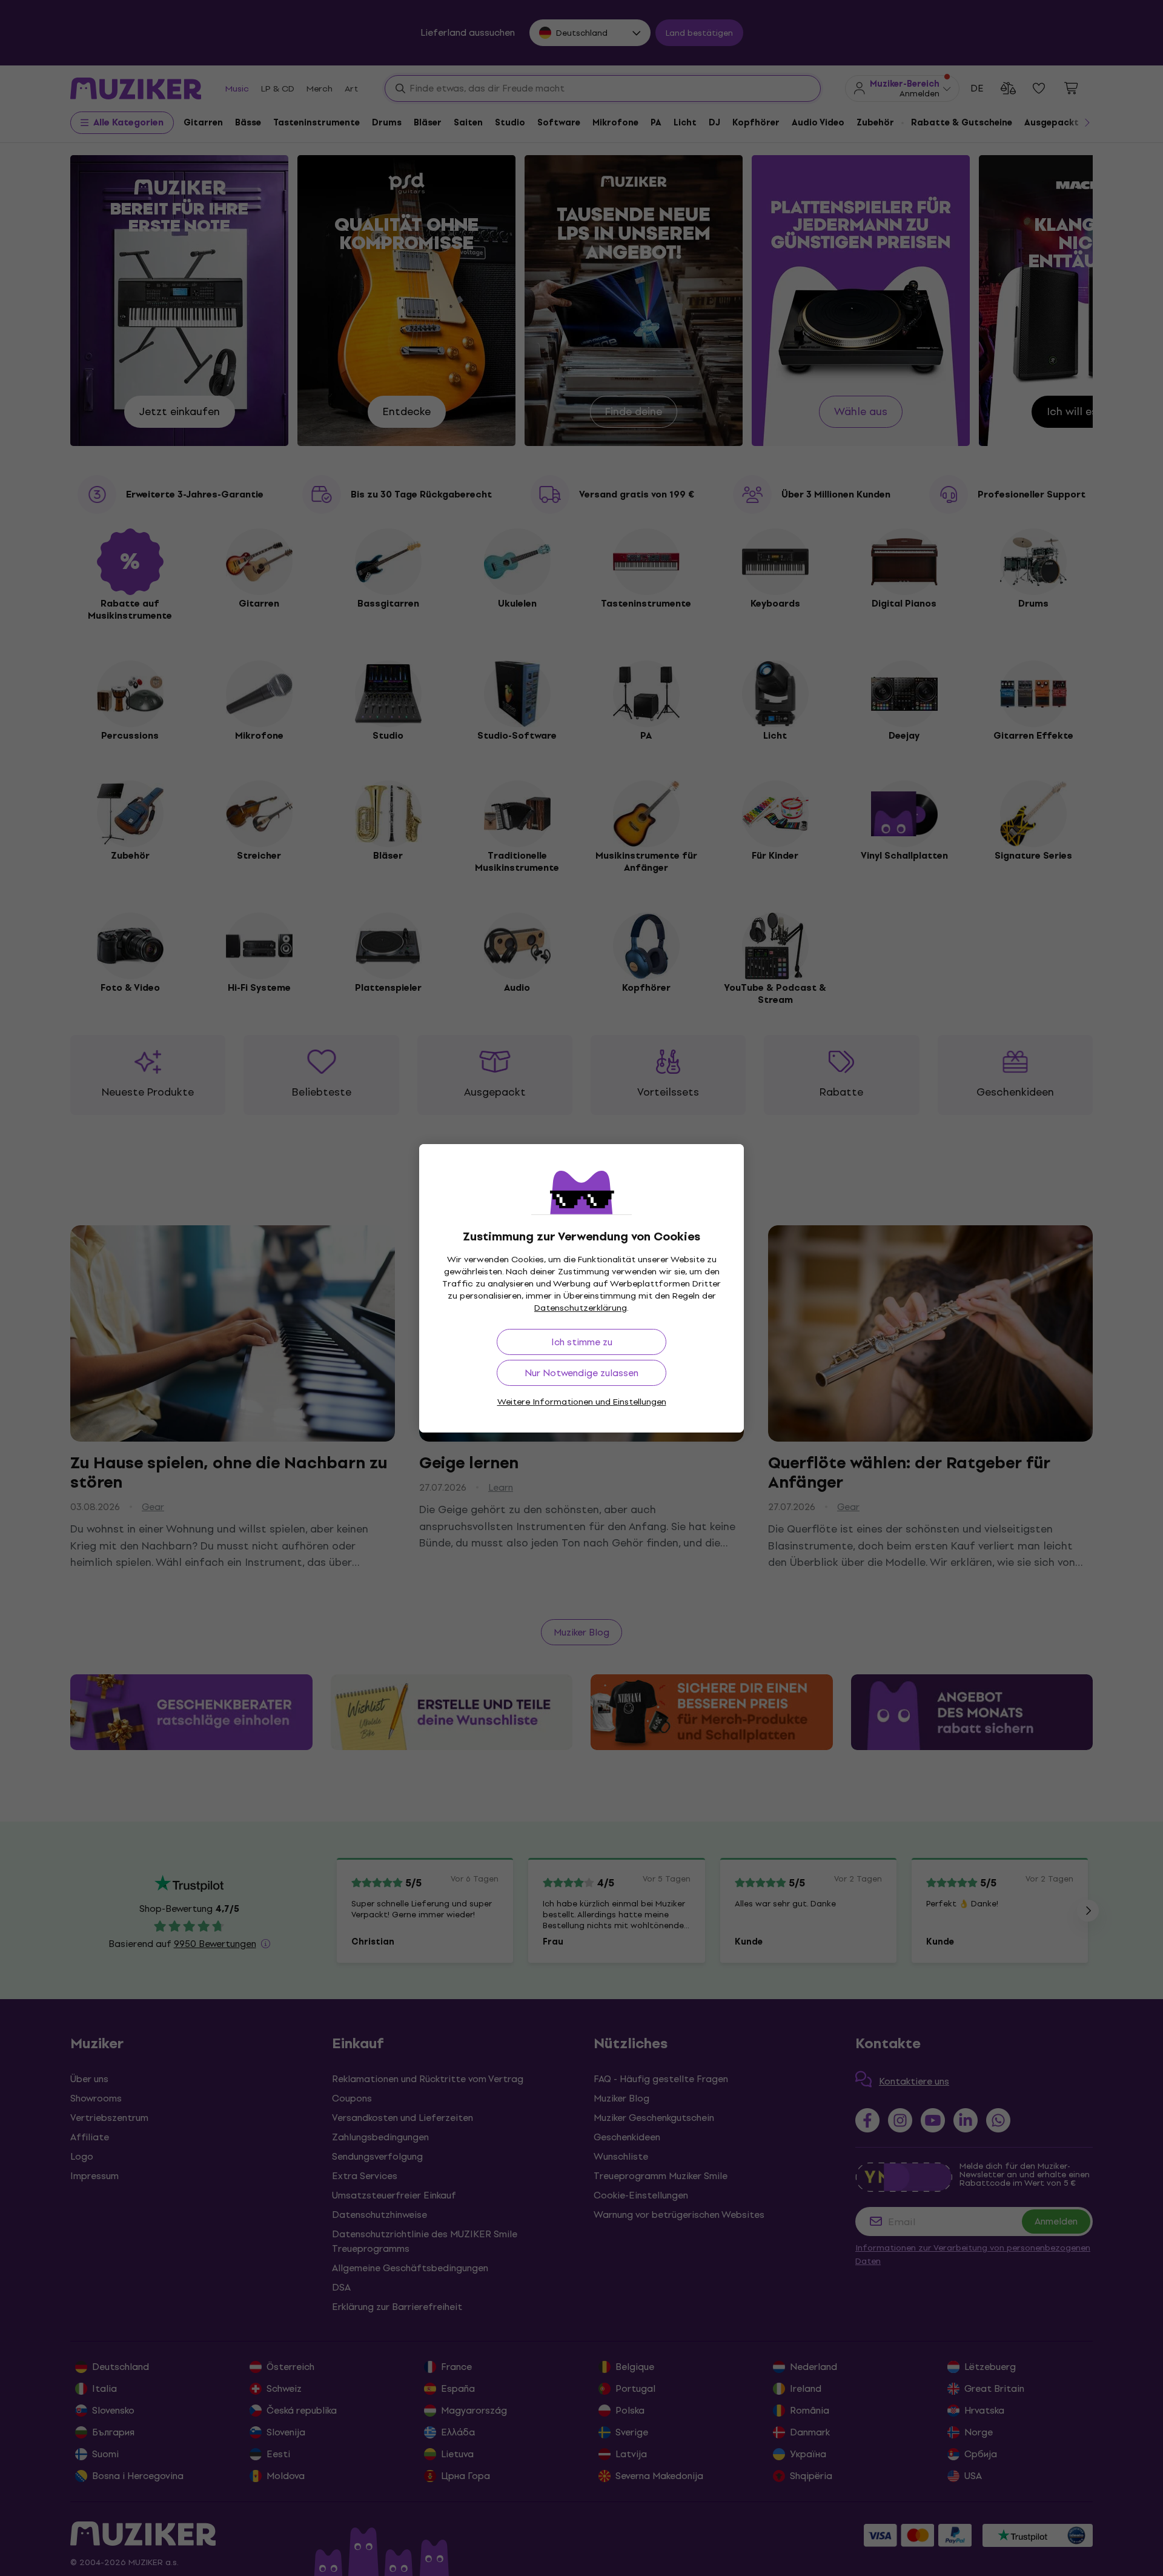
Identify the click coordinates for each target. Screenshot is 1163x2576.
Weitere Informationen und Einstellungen (582, 1402)
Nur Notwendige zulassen (581, 1373)
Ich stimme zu (582, 1342)
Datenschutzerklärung (581, 1308)
